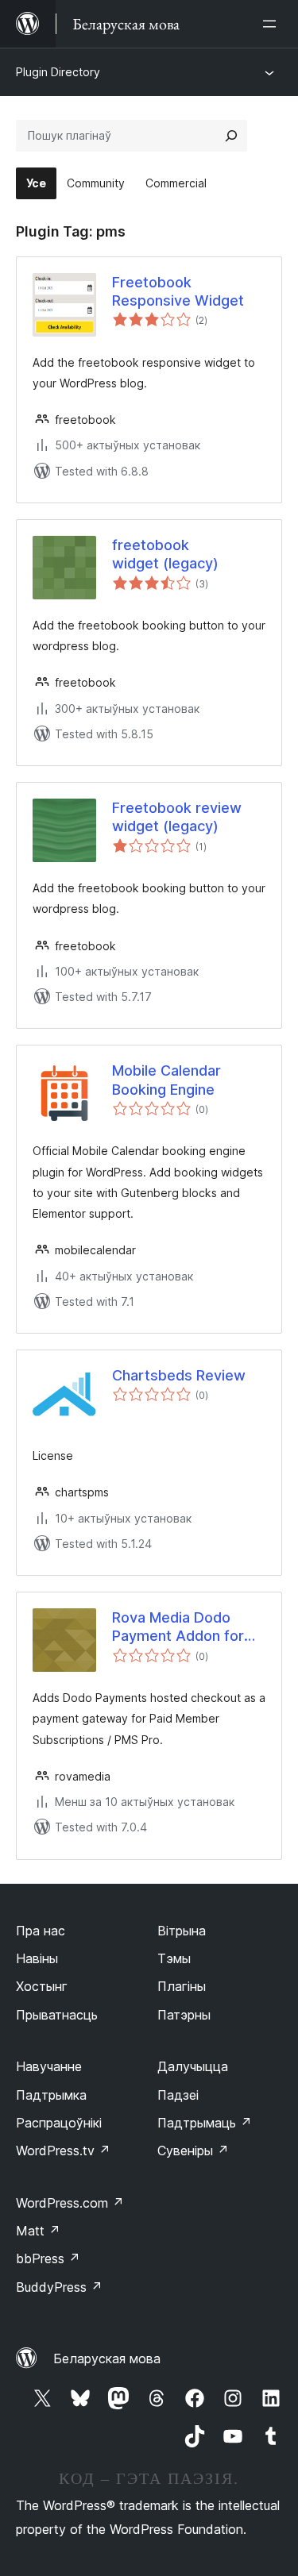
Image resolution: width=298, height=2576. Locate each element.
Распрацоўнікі (59, 2123)
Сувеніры (193, 2151)
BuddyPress (59, 2287)
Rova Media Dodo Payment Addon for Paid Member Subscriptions (178, 1627)
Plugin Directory (58, 72)
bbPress (48, 2258)
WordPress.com (70, 2203)
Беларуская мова (107, 2358)
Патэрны (184, 2015)
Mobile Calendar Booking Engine (166, 1080)
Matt (38, 2231)
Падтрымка (51, 2095)
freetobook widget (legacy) (165, 554)
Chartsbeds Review (179, 1375)
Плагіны (182, 1986)
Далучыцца (193, 2066)
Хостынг (42, 1986)
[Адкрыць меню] (273, 24)
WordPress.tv (63, 2151)
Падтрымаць (205, 2123)
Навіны (37, 1958)
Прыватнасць (57, 2015)
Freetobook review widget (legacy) (177, 817)
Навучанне (49, 2066)
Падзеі (178, 2095)
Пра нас (41, 1931)
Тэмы (174, 1958)
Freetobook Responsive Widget (178, 291)
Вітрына (182, 1931)
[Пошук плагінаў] (231, 136)
